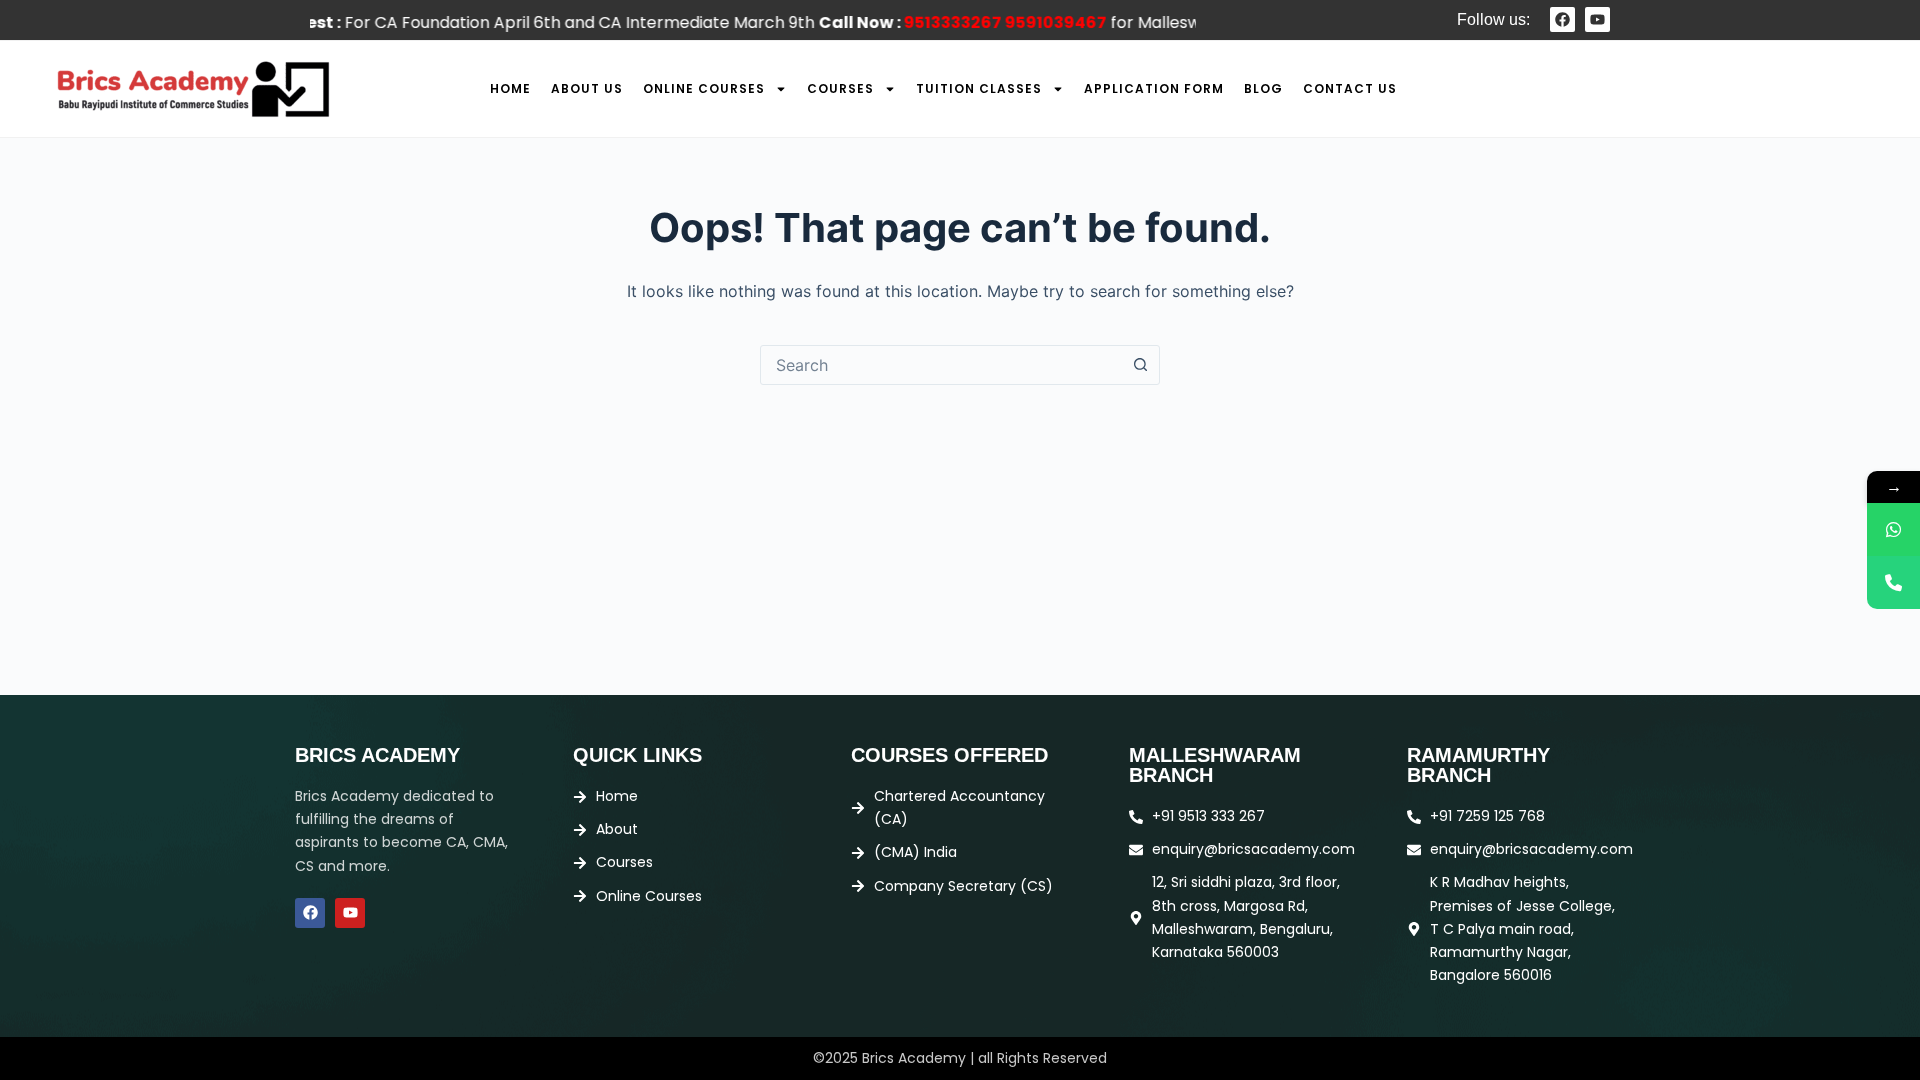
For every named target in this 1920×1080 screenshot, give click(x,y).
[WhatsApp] (1893, 529)
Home (510, 88)
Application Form (1154, 88)
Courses (840, 88)
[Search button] (1140, 365)
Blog (1263, 88)
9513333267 (927, 22)
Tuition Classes (979, 88)
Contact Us (1350, 88)
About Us (587, 88)
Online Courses (704, 88)
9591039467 (1030, 22)
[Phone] (1893, 582)
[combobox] (941, 365)
